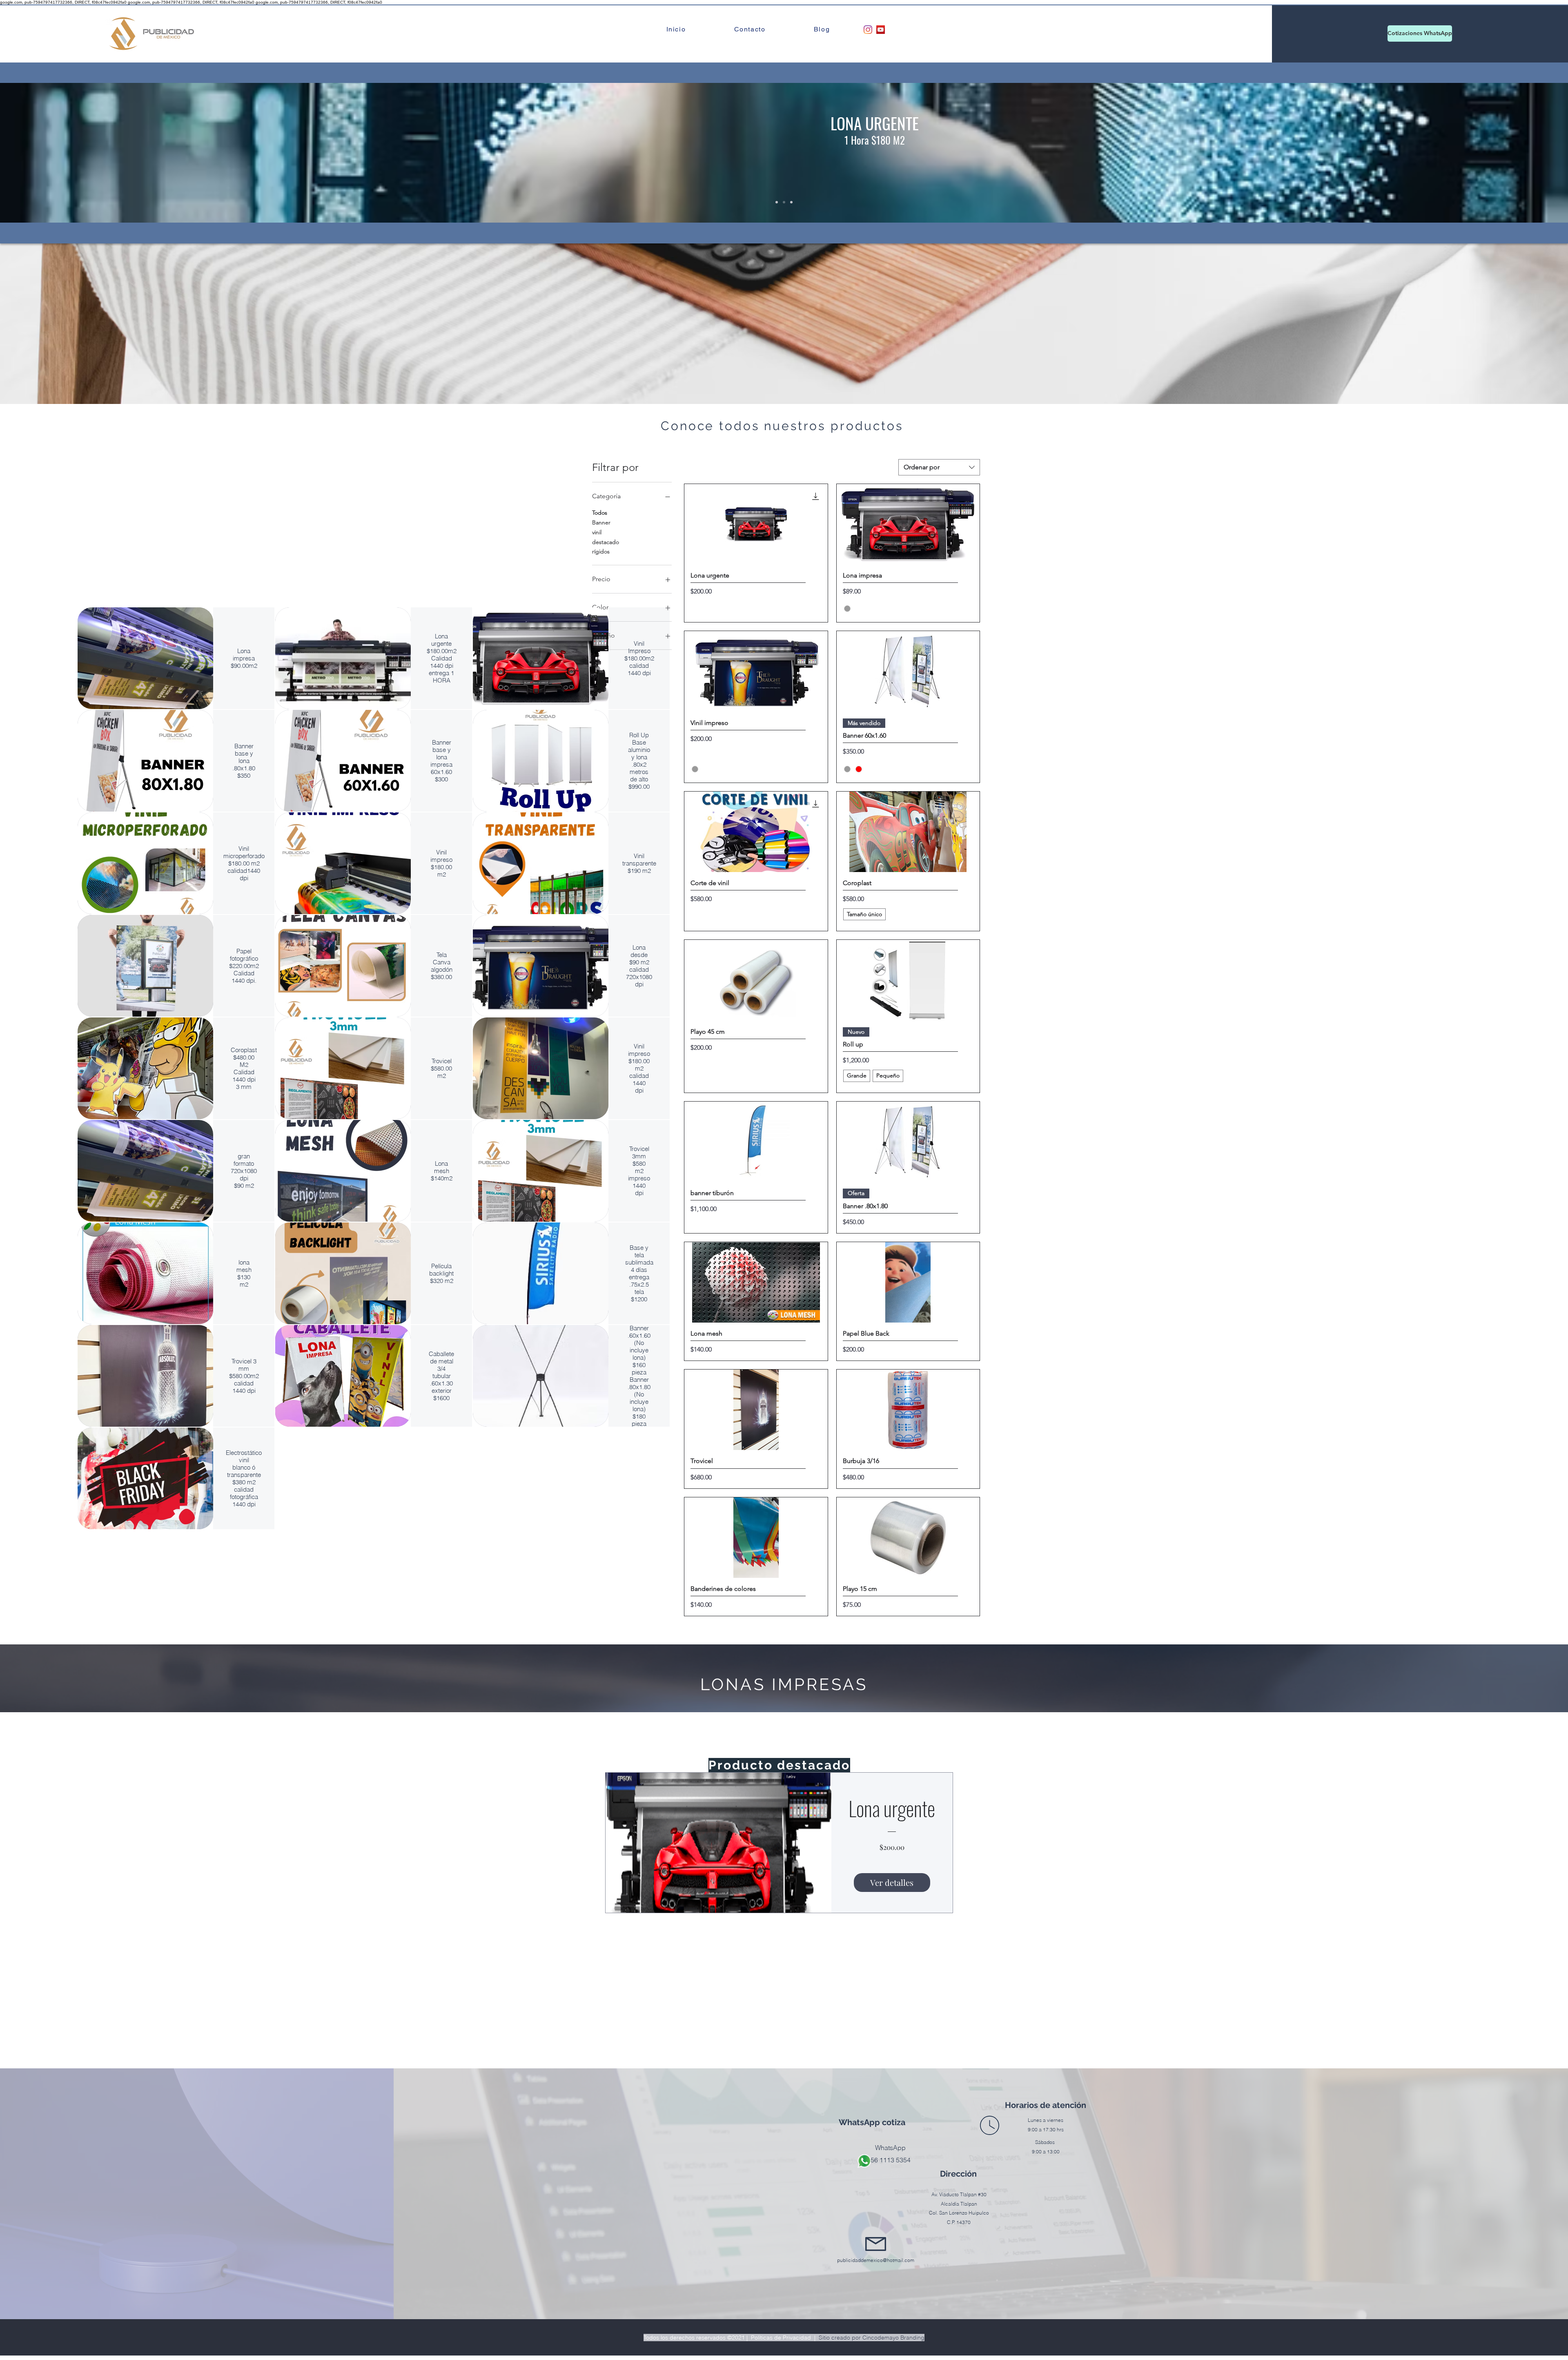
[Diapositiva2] (784, 202)
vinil (597, 532)
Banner (601, 522)
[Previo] (46, 153)
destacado (606, 542)
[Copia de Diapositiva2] (777, 202)
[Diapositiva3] (791, 202)
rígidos (601, 551)
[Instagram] (868, 30)
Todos (600, 513)
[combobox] (939, 467)
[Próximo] (1522, 153)
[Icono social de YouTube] (881, 30)
